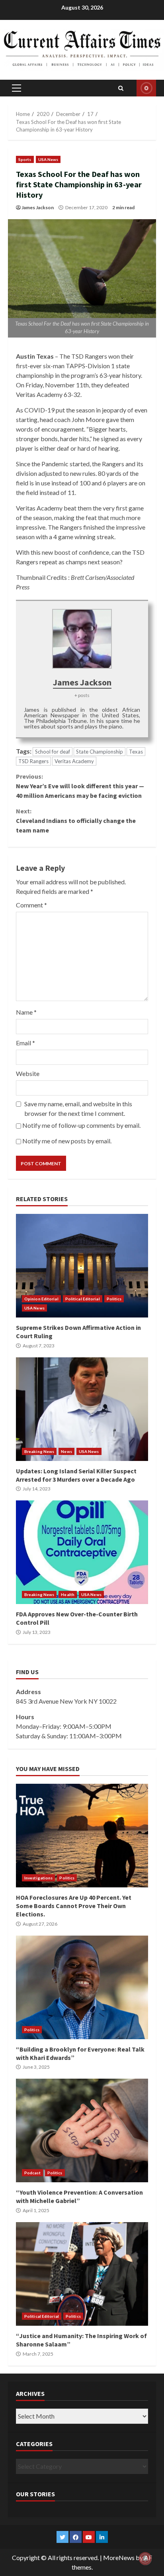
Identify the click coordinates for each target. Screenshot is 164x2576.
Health (68, 1594)
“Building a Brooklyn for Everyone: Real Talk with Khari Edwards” (82, 1987)
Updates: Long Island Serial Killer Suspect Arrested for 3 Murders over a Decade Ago (82, 1409)
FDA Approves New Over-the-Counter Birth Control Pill (82, 1552)
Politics (114, 1299)
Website (28, 1073)
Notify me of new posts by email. (67, 1141)
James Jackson (38, 207)
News (66, 1451)
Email (25, 1043)
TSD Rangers (33, 761)
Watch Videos (146, 88)
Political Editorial (83, 1299)
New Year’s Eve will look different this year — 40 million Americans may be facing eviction (80, 786)
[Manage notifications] (145, 2558)
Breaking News (39, 1451)
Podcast (32, 2173)
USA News (48, 159)
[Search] (121, 88)
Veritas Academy (74, 761)
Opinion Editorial (41, 1299)
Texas (136, 752)
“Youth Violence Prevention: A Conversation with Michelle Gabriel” (82, 2130)
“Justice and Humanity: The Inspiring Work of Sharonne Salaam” (82, 2274)
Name (26, 1012)
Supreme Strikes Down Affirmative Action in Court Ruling (82, 1266)
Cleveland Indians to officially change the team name (76, 821)
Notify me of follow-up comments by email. (81, 1125)
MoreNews (119, 2557)
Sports (25, 159)
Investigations (38, 1878)
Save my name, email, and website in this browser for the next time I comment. (78, 1108)
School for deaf (53, 752)
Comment (31, 905)
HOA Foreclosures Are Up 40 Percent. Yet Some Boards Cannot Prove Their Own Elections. (82, 1836)
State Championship (100, 752)
